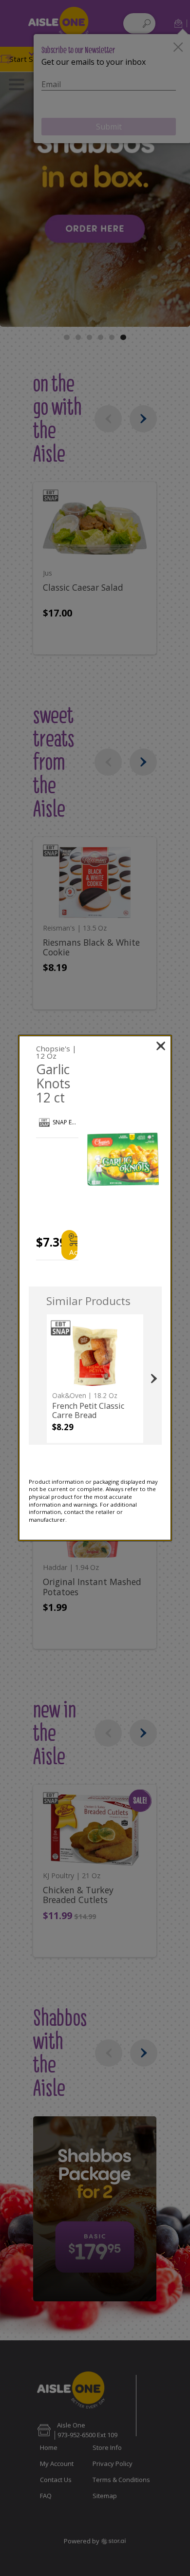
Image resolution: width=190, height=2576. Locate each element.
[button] (123, 1159)
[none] (95, 1379)
